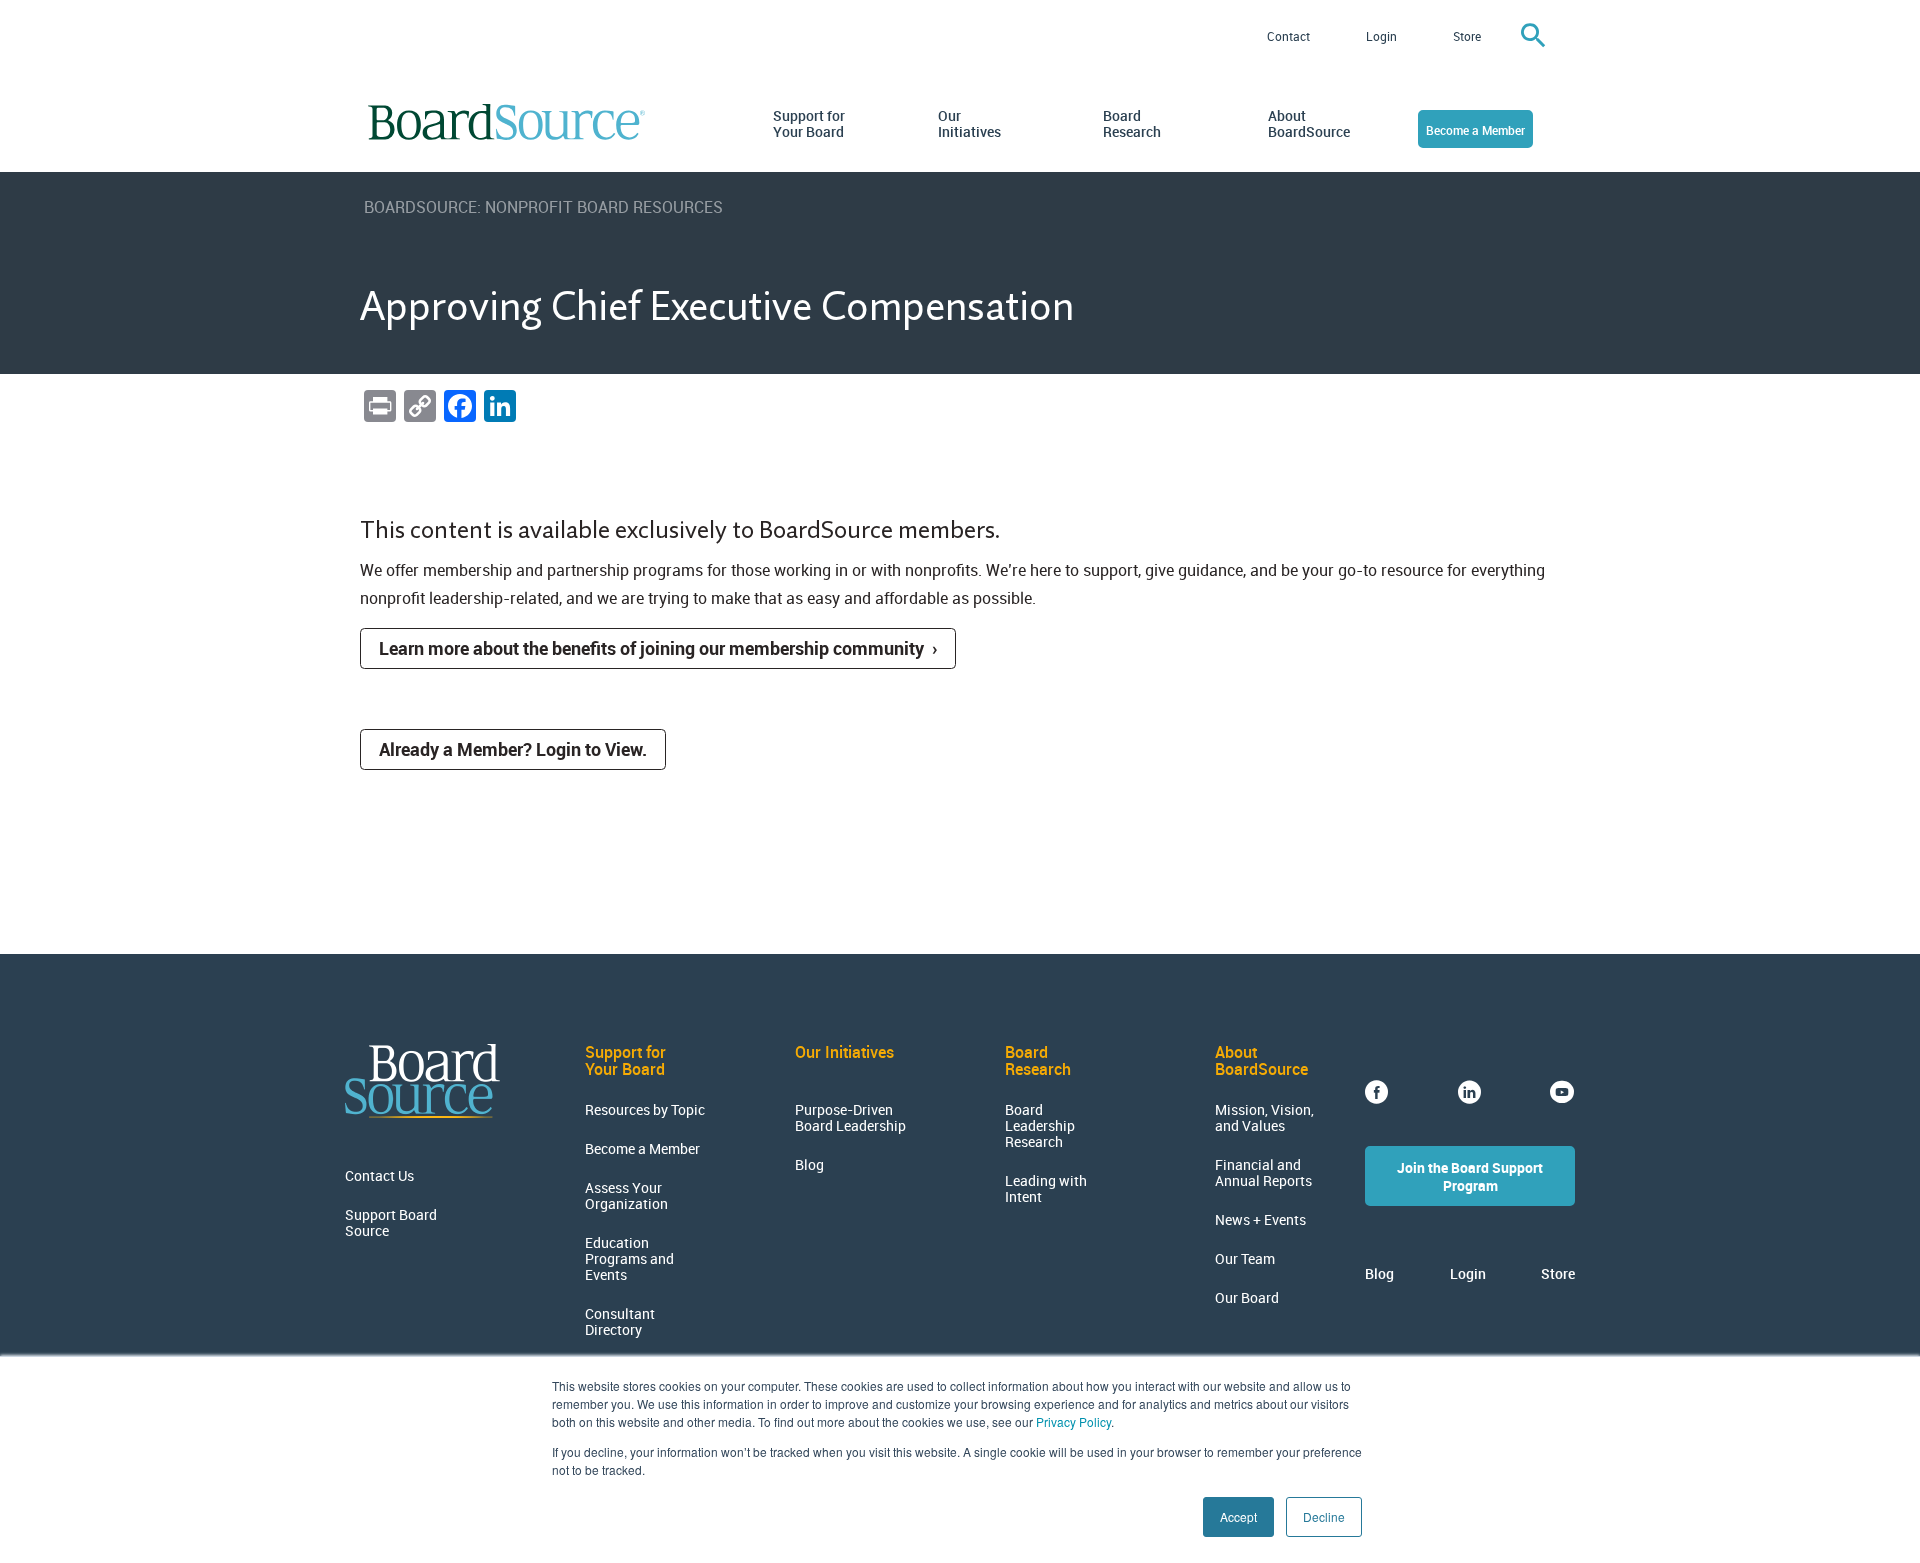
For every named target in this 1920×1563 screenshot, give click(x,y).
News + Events (1260, 1220)
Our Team (1245, 1259)
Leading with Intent (1046, 1189)
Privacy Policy (1073, 1421)
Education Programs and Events (629, 1259)
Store (1467, 36)
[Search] (1533, 36)
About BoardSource (1305, 124)
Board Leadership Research (1040, 1126)
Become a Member (1475, 130)
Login (1381, 36)
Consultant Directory (620, 1322)
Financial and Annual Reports (1263, 1173)
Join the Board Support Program (1470, 1176)
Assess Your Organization (626, 1196)
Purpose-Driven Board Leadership (850, 1118)
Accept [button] (1238, 1516)
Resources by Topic (645, 1110)
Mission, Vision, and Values (1264, 1118)
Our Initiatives (969, 124)
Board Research (1132, 124)
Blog (809, 1165)
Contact (1288, 36)
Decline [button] (1324, 1516)
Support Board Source (391, 1223)
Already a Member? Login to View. (513, 749)
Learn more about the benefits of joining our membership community (651, 648)
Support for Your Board (809, 124)
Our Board (1247, 1298)
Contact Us (379, 1176)
